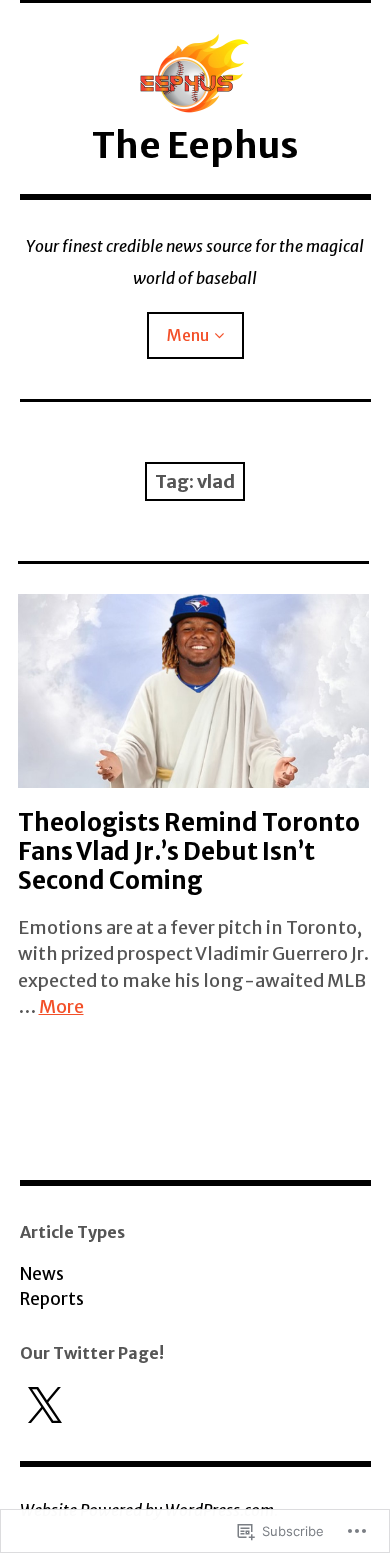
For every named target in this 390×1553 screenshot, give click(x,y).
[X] (44, 1407)
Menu (188, 335)
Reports (52, 1299)
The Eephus (195, 145)
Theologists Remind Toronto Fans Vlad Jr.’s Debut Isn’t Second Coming (189, 851)
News (42, 1274)
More (61, 1006)
